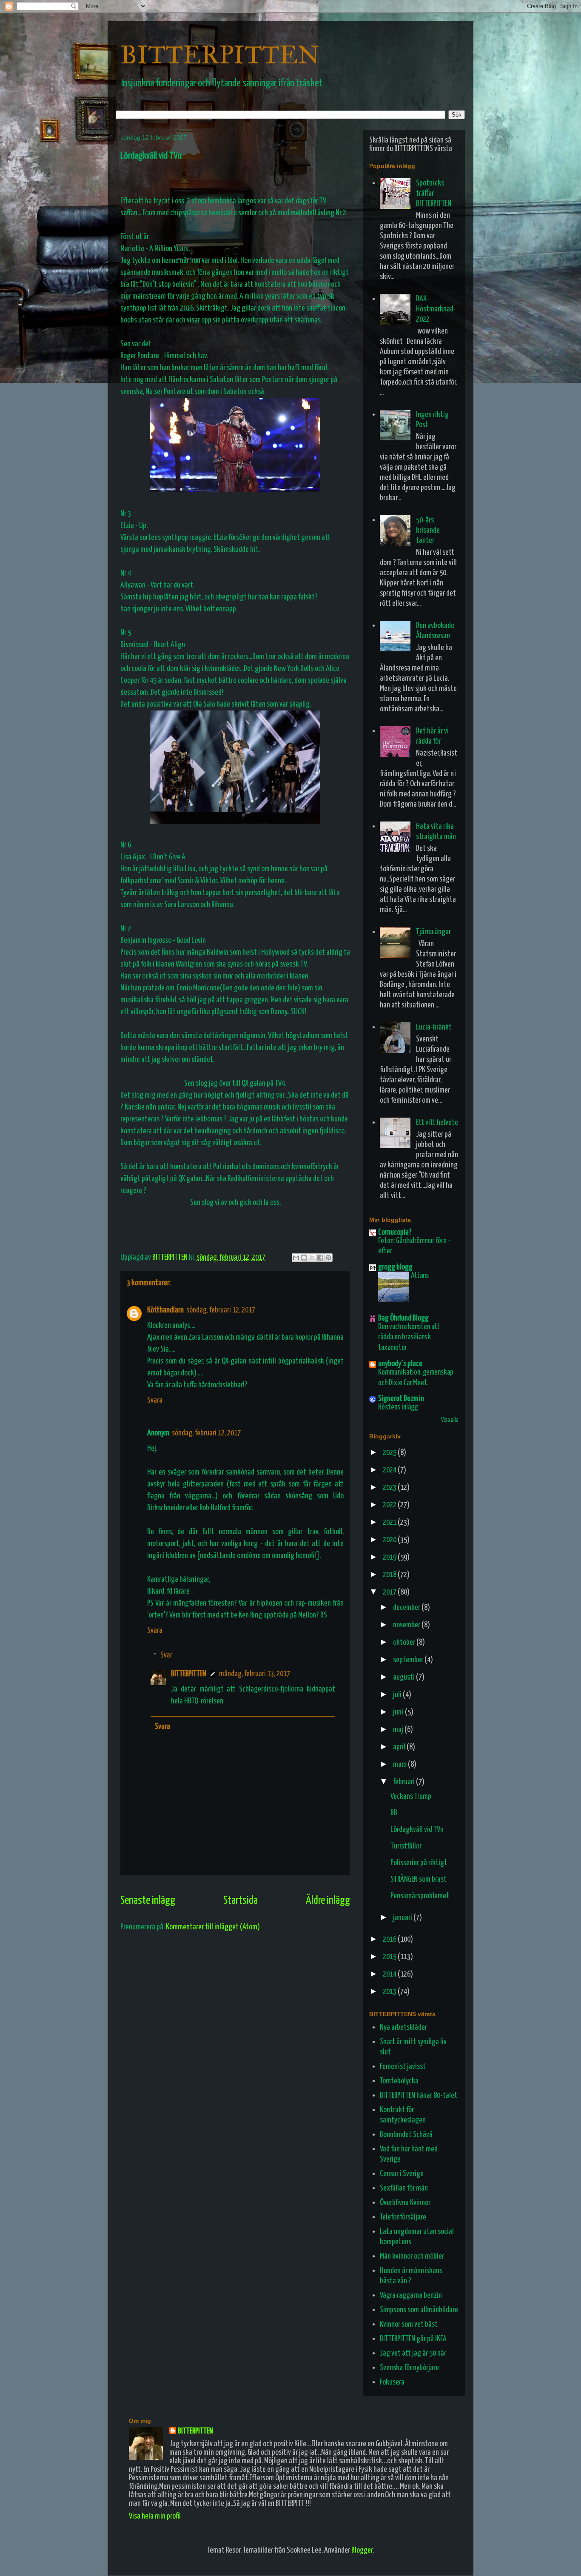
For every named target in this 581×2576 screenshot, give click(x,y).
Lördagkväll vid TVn (417, 1830)
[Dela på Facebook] (320, 1258)
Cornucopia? (395, 1232)
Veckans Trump (411, 1796)
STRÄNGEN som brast (419, 1879)
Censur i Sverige (402, 2174)
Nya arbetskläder (403, 2027)
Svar (166, 1655)
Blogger (362, 2550)
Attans (420, 1276)
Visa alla (450, 1420)
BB (394, 1813)
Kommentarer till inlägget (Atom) (213, 1927)
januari (403, 1918)
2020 (390, 1540)
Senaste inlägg (148, 1901)
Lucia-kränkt (434, 1027)
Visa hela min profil (155, 2516)
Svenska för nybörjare (409, 2368)
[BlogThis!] (304, 1258)
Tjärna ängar (433, 932)
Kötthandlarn (165, 1310)
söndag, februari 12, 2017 (221, 1310)
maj (399, 1730)
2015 (390, 1957)
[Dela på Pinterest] (328, 1258)
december (407, 1608)
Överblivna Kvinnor (405, 2203)
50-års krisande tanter (428, 530)
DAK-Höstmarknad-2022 (436, 309)
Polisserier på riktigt (419, 1863)
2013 (390, 1992)
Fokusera (392, 2382)
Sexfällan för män (404, 2188)
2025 (390, 1453)
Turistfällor (406, 1846)
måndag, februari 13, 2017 (255, 1674)
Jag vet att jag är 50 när (413, 2353)
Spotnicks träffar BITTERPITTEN (434, 193)
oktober (405, 1642)
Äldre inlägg (328, 1901)
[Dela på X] (312, 1258)
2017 (390, 1592)
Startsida (241, 1901)
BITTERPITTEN (220, 55)
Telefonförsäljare (403, 2217)
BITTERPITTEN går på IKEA (413, 2339)
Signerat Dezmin (401, 1399)
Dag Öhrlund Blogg (403, 1318)
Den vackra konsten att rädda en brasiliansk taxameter (409, 1337)
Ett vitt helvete (437, 1123)
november (407, 1625)
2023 (390, 1488)
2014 (390, 1974)
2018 (390, 1575)
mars (400, 1764)
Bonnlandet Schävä (406, 2135)
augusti (404, 1677)
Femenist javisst (403, 2067)
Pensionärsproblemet (420, 1896)
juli (398, 1695)
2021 (390, 1522)
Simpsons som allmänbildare (419, 2310)
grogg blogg (395, 1267)
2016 (390, 1939)
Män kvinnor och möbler (412, 2256)
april (400, 1747)
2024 (390, 1470)
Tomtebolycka (399, 2081)
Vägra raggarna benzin (411, 2295)
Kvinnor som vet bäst (409, 2324)
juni (399, 1712)
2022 (390, 1505)
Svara (155, 1400)
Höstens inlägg (398, 1407)
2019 (390, 1557)
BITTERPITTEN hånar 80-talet (419, 2095)
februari (404, 1782)
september (409, 1660)
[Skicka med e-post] (296, 1258)
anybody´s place (400, 1364)
